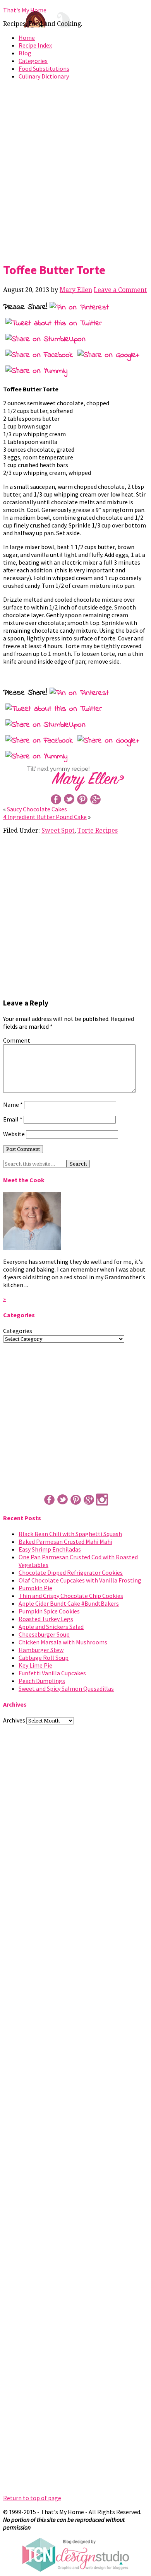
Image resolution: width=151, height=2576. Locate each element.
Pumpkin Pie (35, 1588)
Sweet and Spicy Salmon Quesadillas (66, 1688)
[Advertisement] (75, 169)
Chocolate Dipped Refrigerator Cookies (71, 1572)
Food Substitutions (44, 68)
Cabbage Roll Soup (44, 1658)
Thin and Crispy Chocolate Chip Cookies (71, 1596)
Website (14, 1134)
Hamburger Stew (41, 1650)
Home (27, 38)
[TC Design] (75, 2570)
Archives (14, 1720)
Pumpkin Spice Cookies (49, 1611)
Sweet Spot (58, 830)
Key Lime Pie (35, 1665)
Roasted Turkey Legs (46, 1619)
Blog (25, 53)
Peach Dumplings (42, 1681)
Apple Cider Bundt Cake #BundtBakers (69, 1603)
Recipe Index (35, 45)
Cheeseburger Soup (44, 1634)
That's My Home (25, 10)
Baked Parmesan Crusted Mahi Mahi (65, 1542)
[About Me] (32, 1248)
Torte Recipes (98, 830)
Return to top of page (32, 2498)
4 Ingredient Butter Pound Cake (45, 817)
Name (13, 1104)
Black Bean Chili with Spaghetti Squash (70, 1534)
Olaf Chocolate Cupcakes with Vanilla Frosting (80, 1580)
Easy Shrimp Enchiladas (50, 1549)
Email (13, 1119)
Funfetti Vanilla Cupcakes (52, 1673)
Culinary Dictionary (44, 76)
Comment (17, 1040)
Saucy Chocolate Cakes (37, 809)
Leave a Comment (120, 290)
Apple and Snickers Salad (51, 1627)
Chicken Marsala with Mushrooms (63, 1642)
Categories (33, 61)
